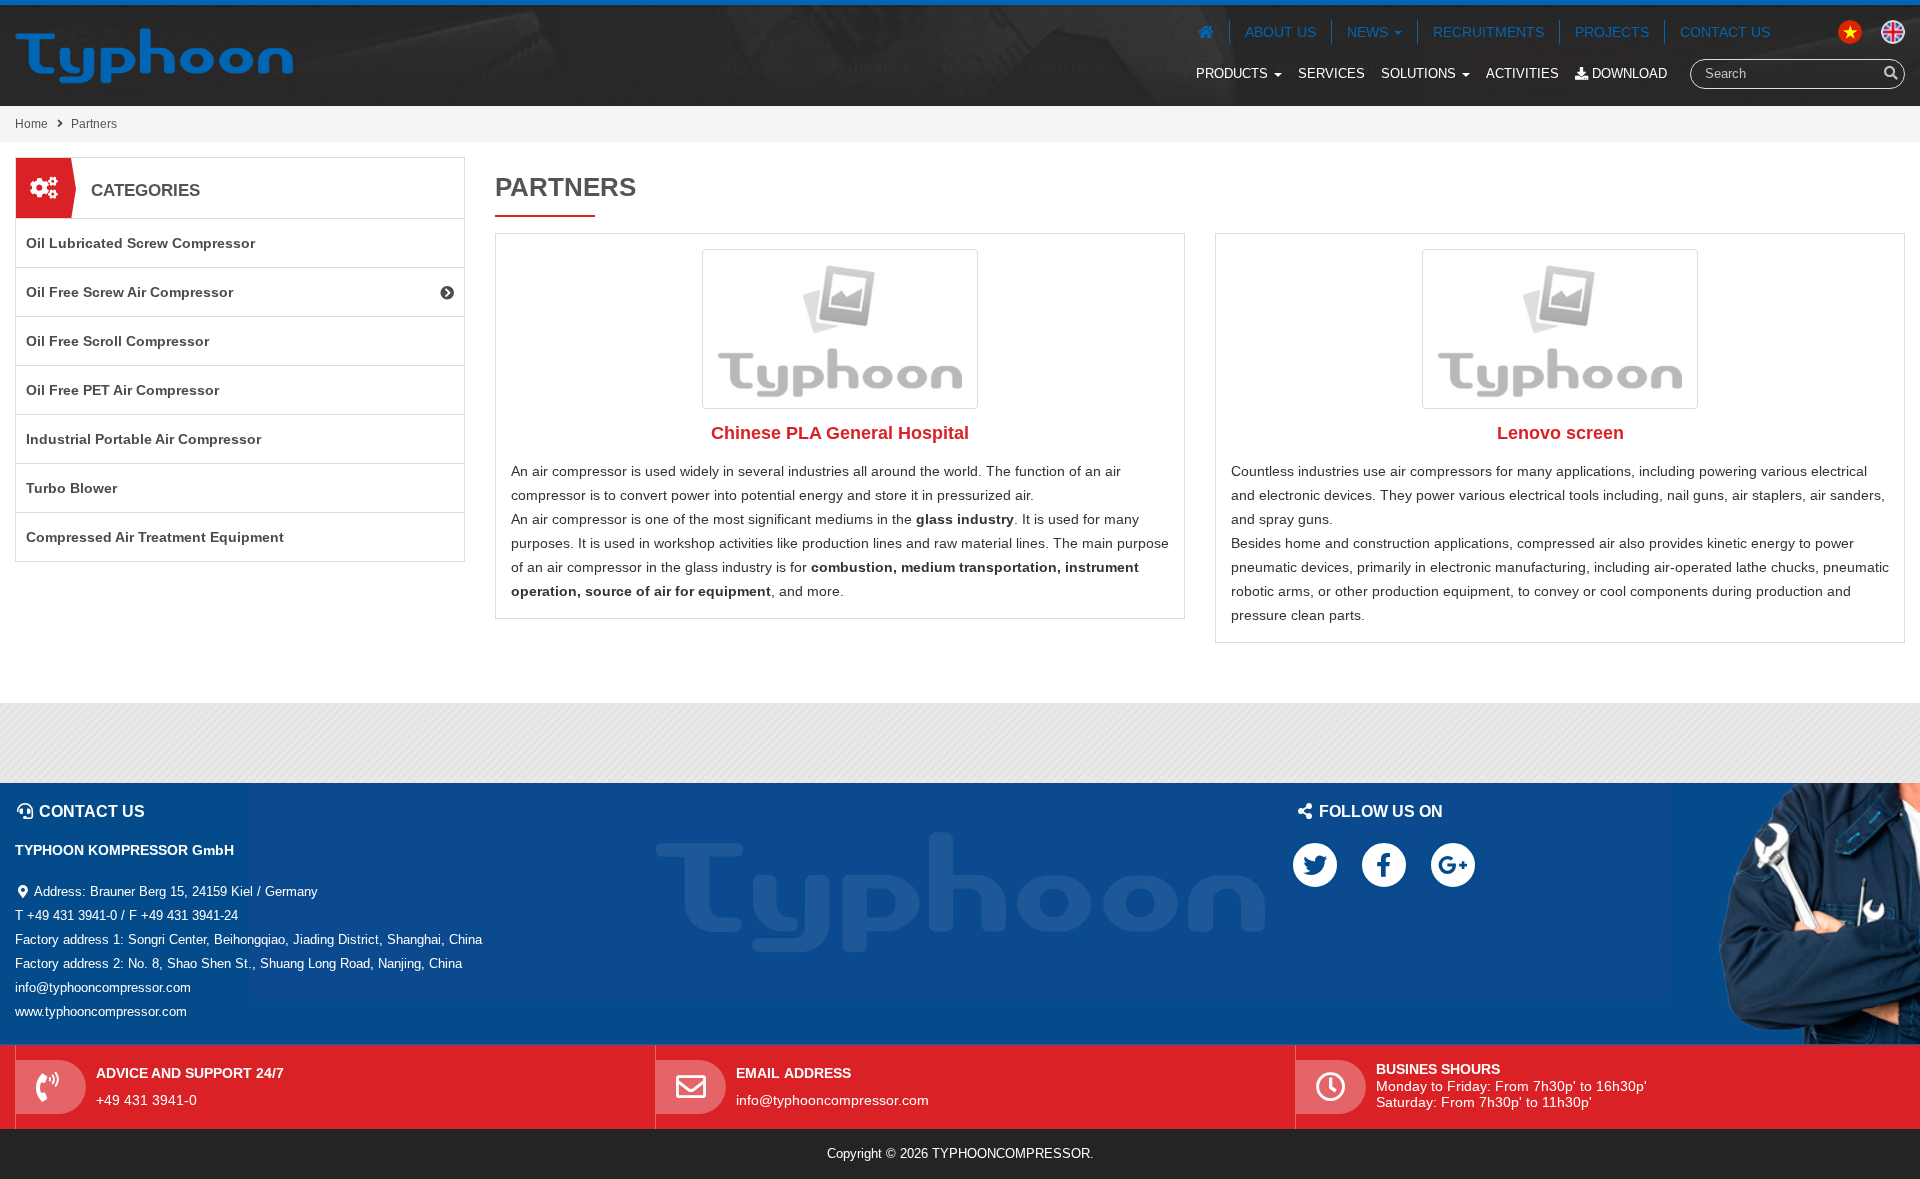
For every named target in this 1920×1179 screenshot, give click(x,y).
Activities (1522, 73)
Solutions (1420, 73)
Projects (1612, 32)
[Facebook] (1384, 865)
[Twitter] (1315, 865)
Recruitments (1488, 32)
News (1369, 32)
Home (31, 124)
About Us (1280, 32)
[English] (1850, 31)
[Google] (1453, 865)
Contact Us (1725, 32)
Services (1331, 73)
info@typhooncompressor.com (832, 1100)
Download (1627, 73)
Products (1234, 73)
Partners (94, 124)
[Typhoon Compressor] (154, 55)
